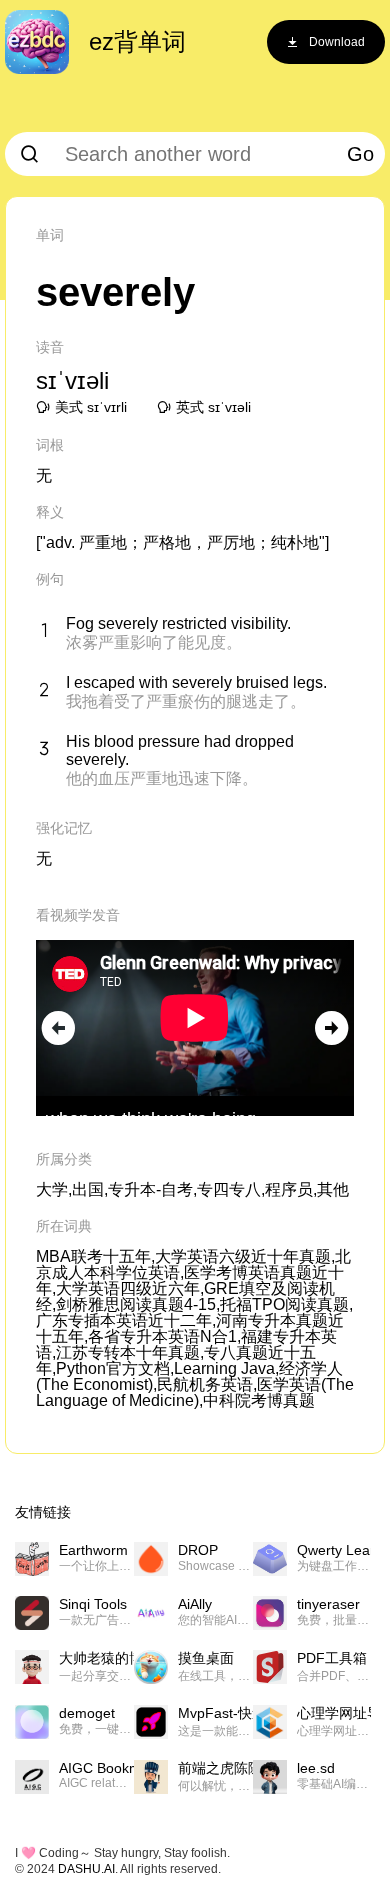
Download (337, 42)
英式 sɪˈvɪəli (213, 407)
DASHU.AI (86, 1869)
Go (360, 154)
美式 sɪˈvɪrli (91, 407)
